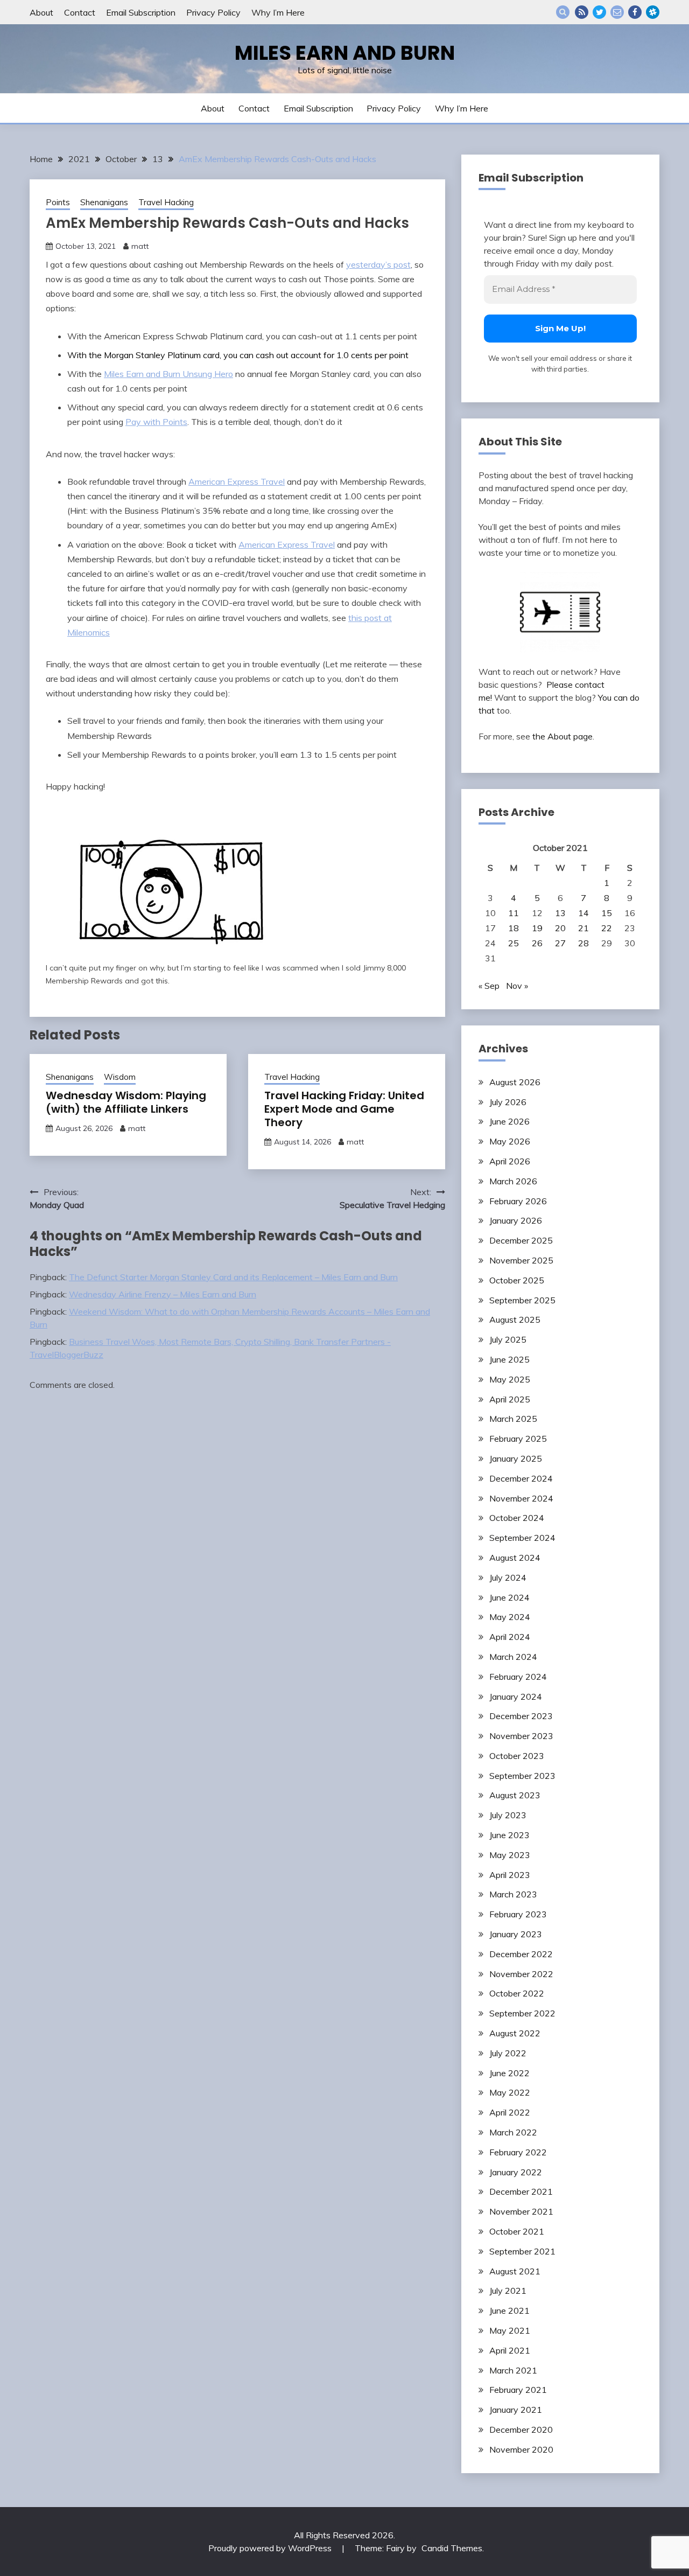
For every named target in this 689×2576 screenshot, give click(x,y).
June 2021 (509, 2310)
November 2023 (521, 1736)
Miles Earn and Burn (345, 53)
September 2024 (522, 1538)
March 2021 (513, 2370)
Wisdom (120, 1077)
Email (617, 12)
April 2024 (510, 1637)
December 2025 (521, 1240)
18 (514, 928)
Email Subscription (141, 12)
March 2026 (513, 1181)
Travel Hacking (166, 202)
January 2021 (516, 2410)
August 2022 (515, 2033)
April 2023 (510, 1875)
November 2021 (521, 2211)
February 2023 (518, 1914)
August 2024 (515, 1558)
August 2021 (515, 2271)
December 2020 (521, 2430)
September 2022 (522, 2013)
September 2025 (522, 1300)
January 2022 (516, 2172)
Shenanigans (104, 202)
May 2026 (510, 1141)
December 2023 (521, 1716)
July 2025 (508, 1339)
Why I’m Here (278, 12)
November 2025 (521, 1260)
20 (560, 928)
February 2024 (518, 1677)
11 (514, 913)
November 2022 (521, 1974)
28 (583, 943)
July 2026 (508, 1102)
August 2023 (515, 1795)
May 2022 (510, 2092)
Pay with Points (156, 422)
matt (140, 246)
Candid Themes (452, 2548)
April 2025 (510, 1399)
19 (537, 928)
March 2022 (513, 2132)
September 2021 (522, 2251)
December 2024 (521, 1478)
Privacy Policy (213, 12)
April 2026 (510, 1161)
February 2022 (518, 2152)
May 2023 (510, 1855)
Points (58, 202)
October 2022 (517, 1993)
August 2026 (515, 1082)
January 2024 (516, 1697)
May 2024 (510, 1617)
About (41, 12)
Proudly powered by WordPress (271, 2548)
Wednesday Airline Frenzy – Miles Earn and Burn (163, 1294)
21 (583, 928)
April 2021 (510, 2350)
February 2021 (518, 2390)
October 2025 (517, 1280)
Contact (80, 12)
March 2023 (513, 1894)
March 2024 (513, 1657)
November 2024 (521, 1498)
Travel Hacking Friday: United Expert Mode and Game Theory (344, 1109)
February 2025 (518, 1439)
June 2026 (509, 1121)
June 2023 (509, 1835)
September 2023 (522, 1776)
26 (537, 943)
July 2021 (508, 2291)
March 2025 (513, 1419)
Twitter (599, 12)
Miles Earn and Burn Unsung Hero (168, 374)
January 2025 (516, 1458)
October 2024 (517, 1518)
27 (560, 943)
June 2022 (509, 2073)
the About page (563, 736)
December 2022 (521, 1954)
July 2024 (508, 1577)
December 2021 (521, 2191)
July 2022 (508, 2053)
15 (607, 913)
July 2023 (508, 1815)
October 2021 (517, 2231)
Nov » (517, 986)
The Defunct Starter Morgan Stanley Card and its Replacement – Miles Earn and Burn (233, 1277)
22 (607, 928)
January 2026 (516, 1220)
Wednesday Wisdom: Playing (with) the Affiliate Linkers (126, 1102)
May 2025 (510, 1379)
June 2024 (509, 1597)
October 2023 (517, 1756)
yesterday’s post (378, 264)
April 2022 (510, 2112)
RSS (582, 12)
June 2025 (509, 1359)
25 (514, 943)
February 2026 (518, 1201)
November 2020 (521, 2449)
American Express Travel (237, 481)
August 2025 (515, 1320)
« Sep (489, 986)
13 (560, 913)
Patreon (653, 12)
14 (583, 913)
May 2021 (510, 2330)
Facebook (635, 12)
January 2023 (516, 1934)
